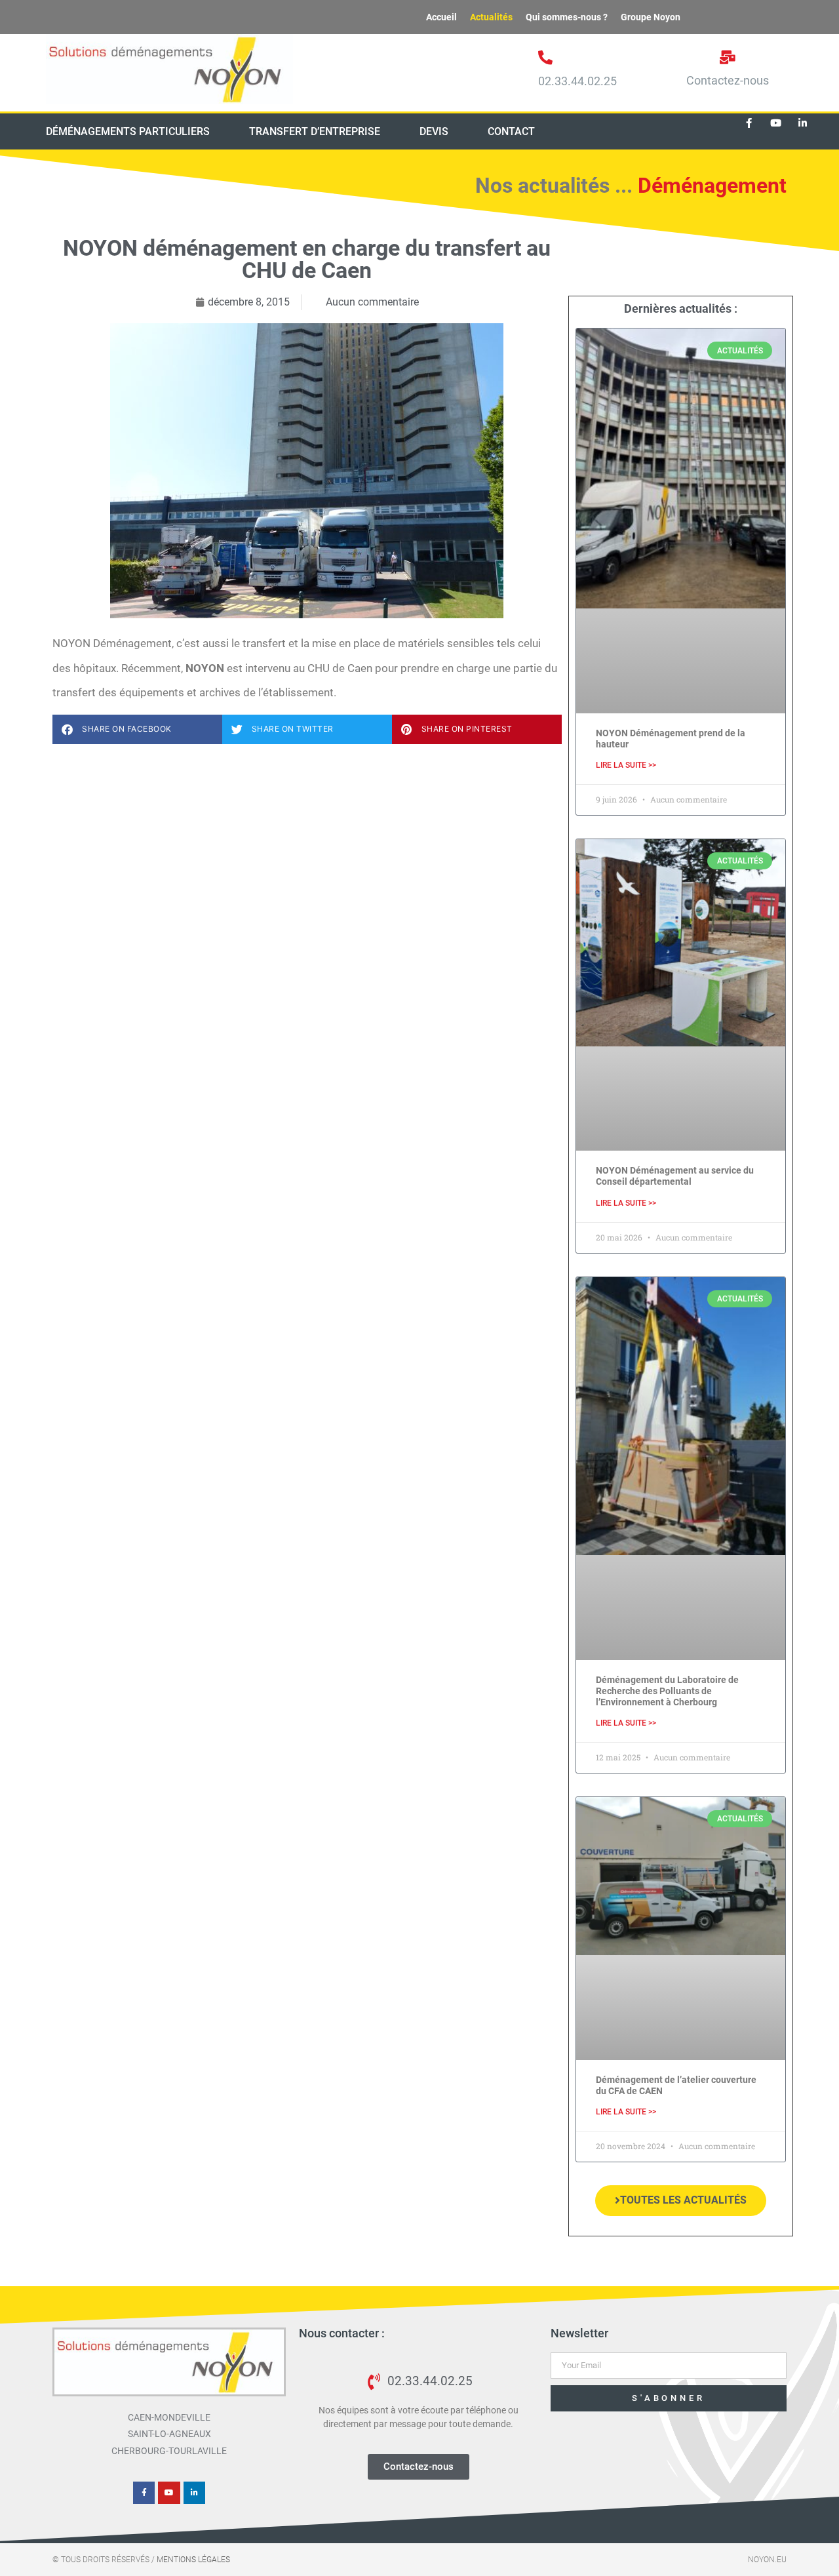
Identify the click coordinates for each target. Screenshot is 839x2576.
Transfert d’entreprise (315, 131)
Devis (434, 131)
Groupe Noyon (651, 17)
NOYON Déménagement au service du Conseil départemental (675, 1176)
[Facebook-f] (749, 123)
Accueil (441, 17)
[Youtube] (776, 123)
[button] (137, 729)
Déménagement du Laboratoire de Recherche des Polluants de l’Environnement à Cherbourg (667, 1691)
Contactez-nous (728, 80)
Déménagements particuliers (128, 131)
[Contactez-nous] (728, 57)
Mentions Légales (193, 2560)
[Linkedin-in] (803, 123)
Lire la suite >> (626, 765)
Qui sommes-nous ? (567, 17)
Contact (511, 131)
